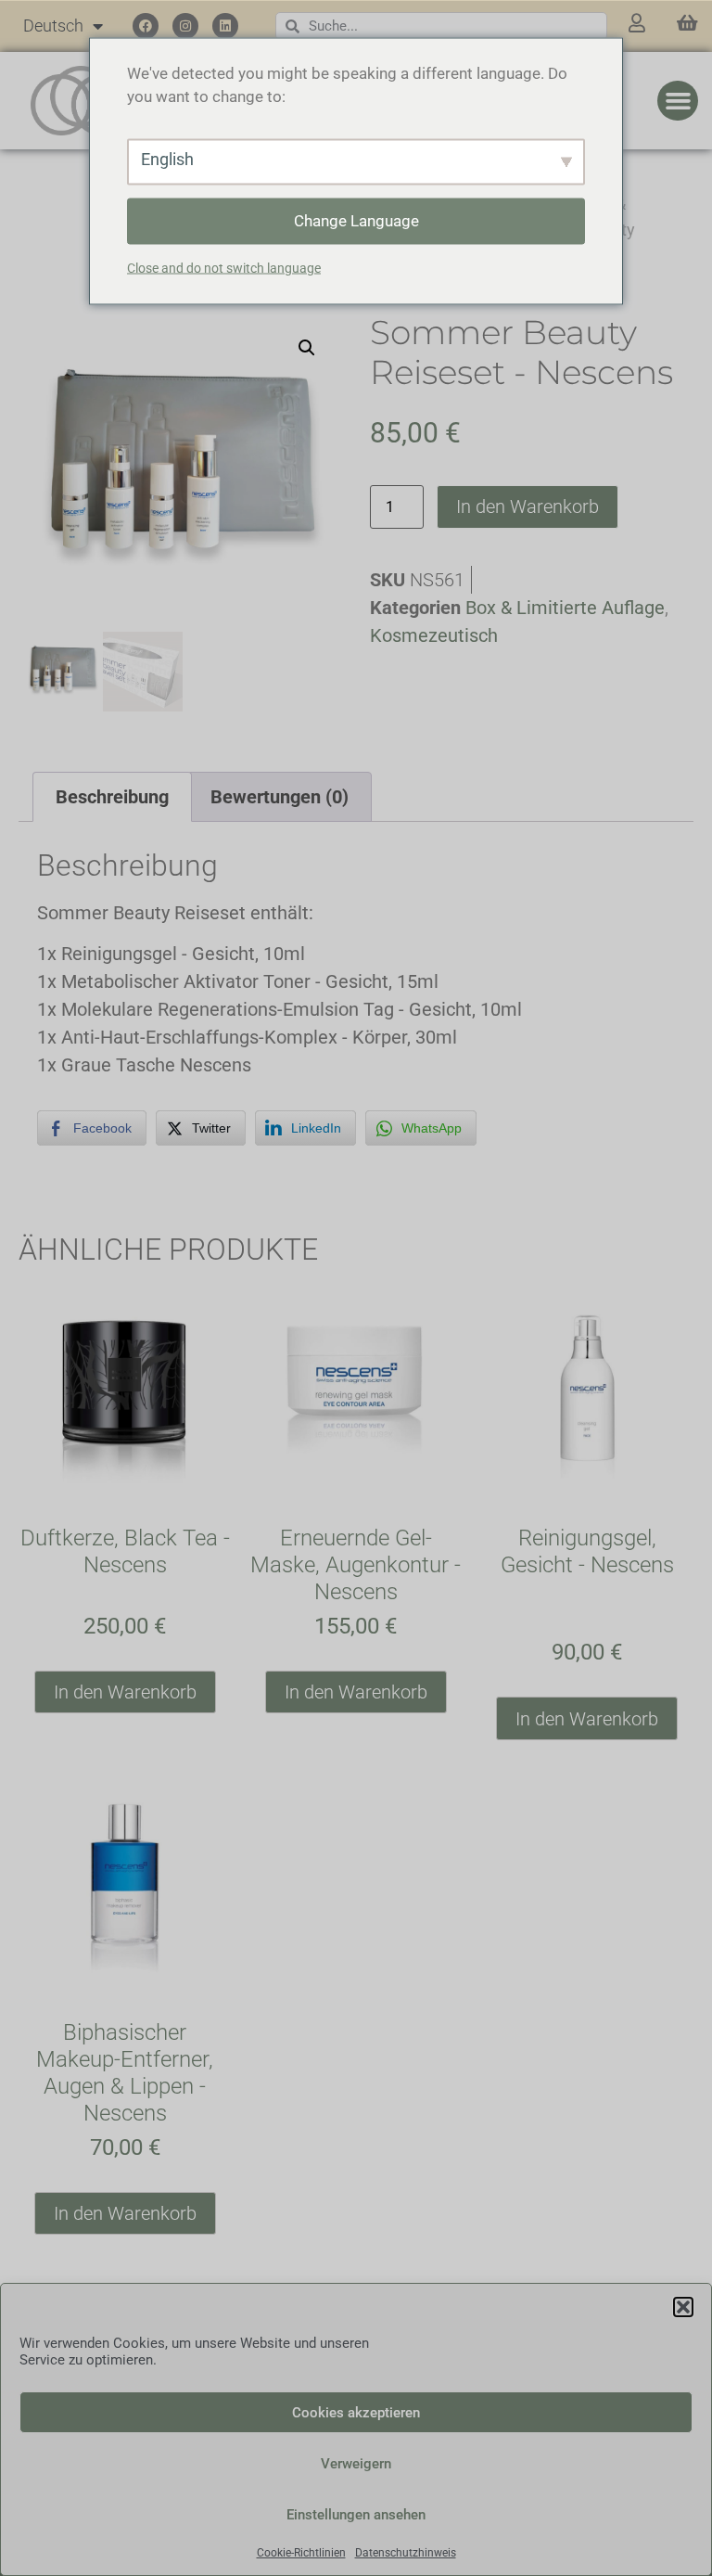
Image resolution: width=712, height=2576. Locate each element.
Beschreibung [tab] (112, 797)
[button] (683, 2307)
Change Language (356, 220)
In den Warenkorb (528, 506)
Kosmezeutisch (434, 635)
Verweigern (356, 2464)
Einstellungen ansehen (356, 2515)
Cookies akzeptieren (356, 2413)
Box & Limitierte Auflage (565, 608)
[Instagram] (185, 26)
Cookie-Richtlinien (301, 2553)
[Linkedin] (225, 26)
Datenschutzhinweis (406, 2553)
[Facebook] (146, 26)
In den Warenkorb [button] (125, 1692)
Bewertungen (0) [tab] (280, 797)
